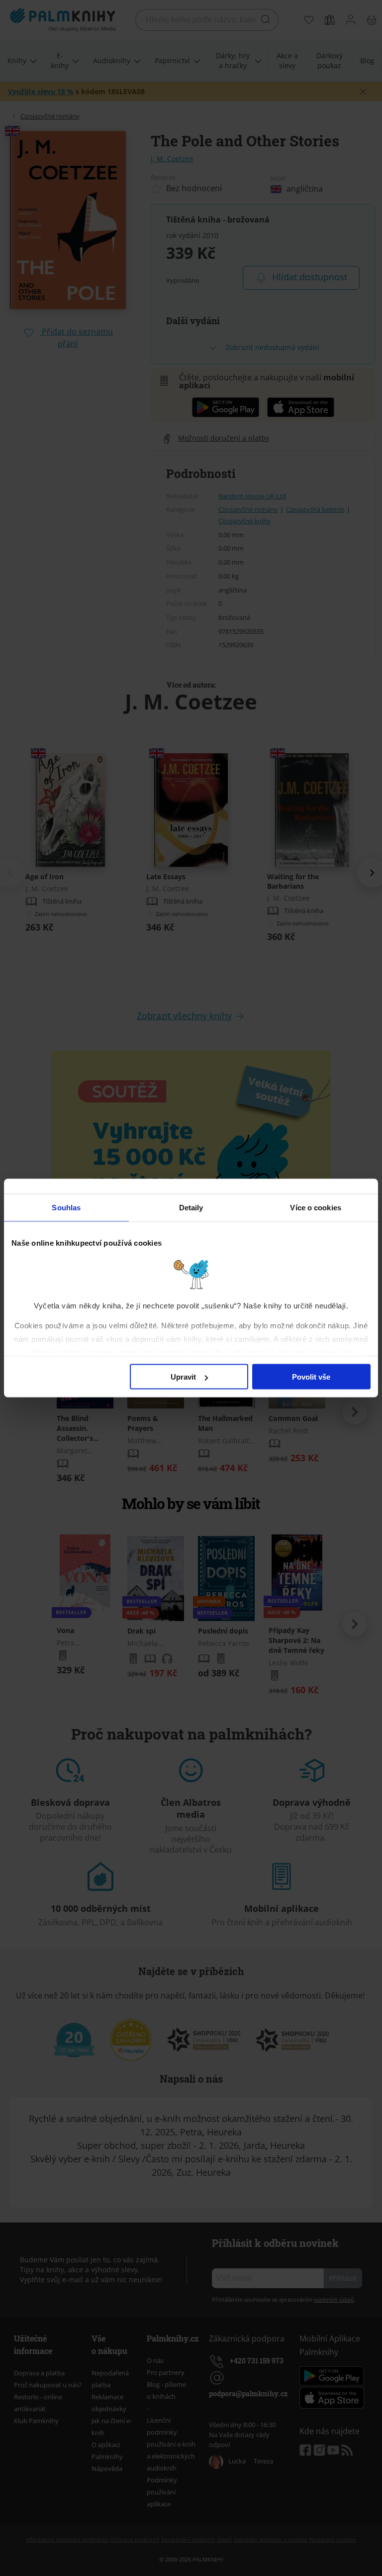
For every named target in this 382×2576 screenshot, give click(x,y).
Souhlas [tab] (66, 1208)
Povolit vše (311, 1377)
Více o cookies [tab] (315, 1208)
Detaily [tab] (191, 1208)
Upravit (183, 1377)
